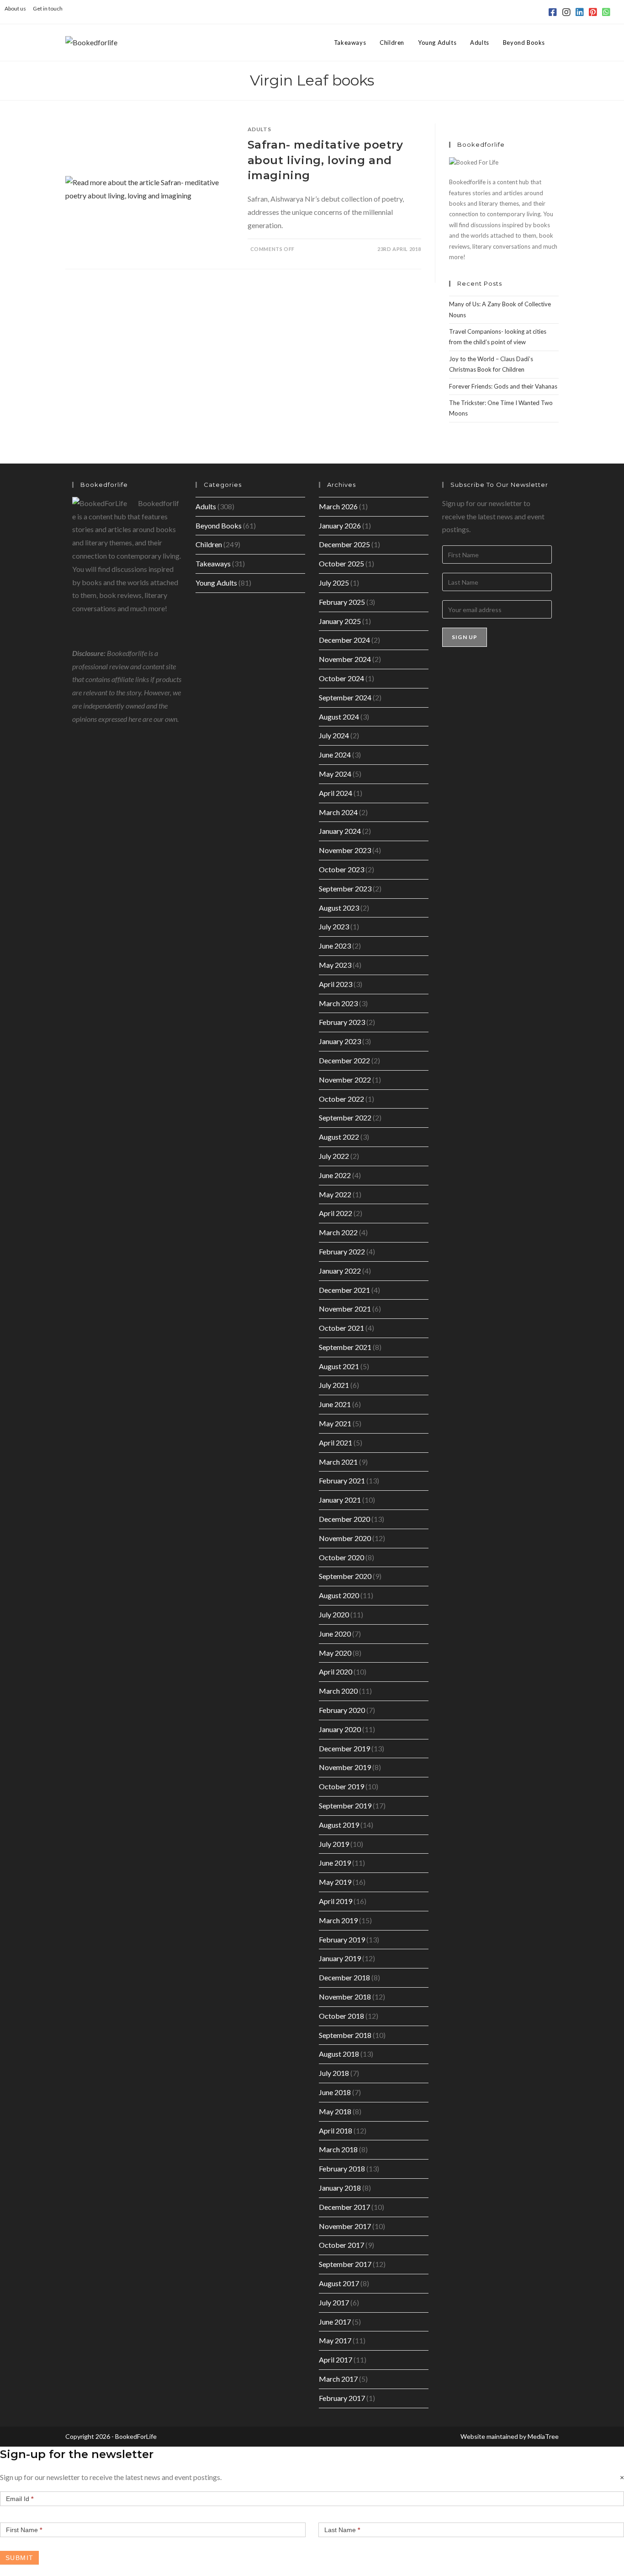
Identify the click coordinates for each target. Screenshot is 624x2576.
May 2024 (335, 774)
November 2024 (345, 659)
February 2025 (342, 602)
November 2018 (345, 1997)
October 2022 (341, 1099)
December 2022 (344, 1060)
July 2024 (334, 735)
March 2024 (338, 812)
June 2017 (335, 2322)
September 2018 (345, 2035)
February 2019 (342, 1939)
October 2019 (341, 1786)
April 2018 (336, 2131)
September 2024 (345, 697)
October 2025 (341, 563)
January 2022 (340, 1271)
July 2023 (334, 926)
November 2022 (345, 1080)
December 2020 (344, 1519)
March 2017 (338, 2379)
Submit (19, 2558)
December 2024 (344, 640)
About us (15, 8)
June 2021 (335, 1404)
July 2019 (334, 1844)
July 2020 (334, 1614)
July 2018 (334, 2073)
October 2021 (341, 1328)
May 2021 (335, 1423)
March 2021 (338, 1462)
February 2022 (342, 1251)
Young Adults (216, 583)
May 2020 (335, 1653)
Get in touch (48, 8)
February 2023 (342, 1022)
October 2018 (341, 2016)
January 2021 (340, 1500)
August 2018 (339, 2054)
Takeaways (213, 563)
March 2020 (338, 1691)
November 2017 (345, 2226)
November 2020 (345, 1538)
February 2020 (342, 1710)
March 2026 (338, 506)
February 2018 (342, 2168)
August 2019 (339, 1825)
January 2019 (340, 1958)
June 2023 (335, 946)
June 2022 (335, 1175)
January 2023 (340, 1041)
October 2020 (341, 1557)
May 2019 (335, 1882)
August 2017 (339, 2283)
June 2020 (335, 1634)
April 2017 (336, 2360)
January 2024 (340, 831)
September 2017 (345, 2264)
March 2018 (338, 2149)
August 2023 (339, 908)
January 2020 (340, 1729)
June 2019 (335, 1863)
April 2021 (336, 1443)
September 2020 (345, 1576)
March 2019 (338, 1920)
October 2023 (341, 869)
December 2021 (344, 1290)
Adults (259, 129)
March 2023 (338, 1003)
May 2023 (335, 965)
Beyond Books (219, 525)
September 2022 (345, 1117)
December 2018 (344, 1977)
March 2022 (338, 1232)
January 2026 (340, 525)
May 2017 (335, 2340)
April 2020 (336, 1672)
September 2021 (345, 1347)
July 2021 (334, 1385)
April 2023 (336, 984)
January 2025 (340, 621)
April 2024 (336, 793)
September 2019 (345, 1805)
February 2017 (342, 2398)
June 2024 (335, 755)
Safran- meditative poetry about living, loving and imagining (325, 160)
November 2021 (345, 1309)
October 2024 (341, 678)
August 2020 (339, 1595)
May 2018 (335, 2111)
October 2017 (341, 2245)
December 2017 (344, 2207)
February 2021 (342, 1480)
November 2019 (345, 1767)
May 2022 (335, 1194)
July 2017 (334, 2302)
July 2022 (334, 1156)
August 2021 (339, 1366)
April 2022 (336, 1213)
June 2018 (335, 2092)
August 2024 (339, 717)
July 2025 (334, 583)
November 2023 (345, 850)
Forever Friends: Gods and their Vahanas (503, 386)
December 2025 (344, 544)
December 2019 (344, 1748)
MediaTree (543, 2436)
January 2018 (340, 2188)
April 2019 (336, 1901)
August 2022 (339, 1137)
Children (209, 544)
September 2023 (345, 888)
